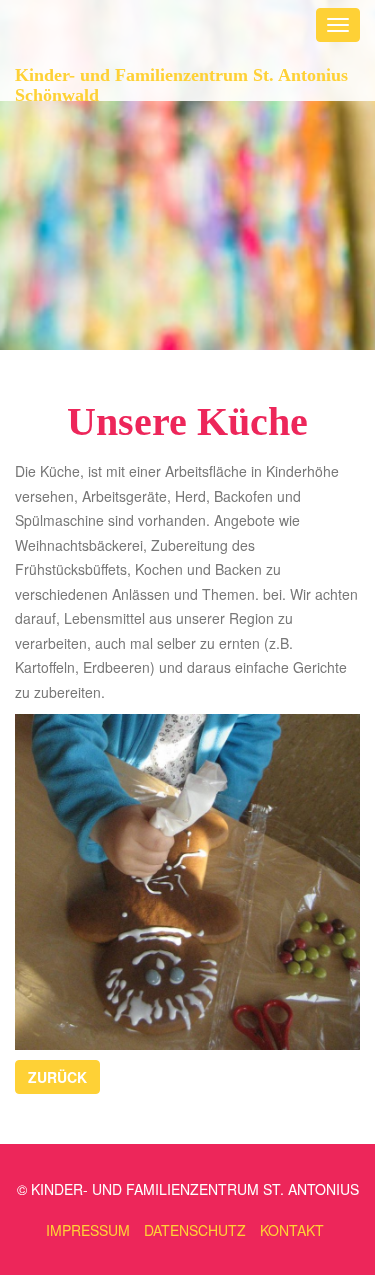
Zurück (57, 1077)
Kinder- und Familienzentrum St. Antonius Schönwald (181, 82)
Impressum (88, 1230)
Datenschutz (195, 1230)
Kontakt (292, 1230)
